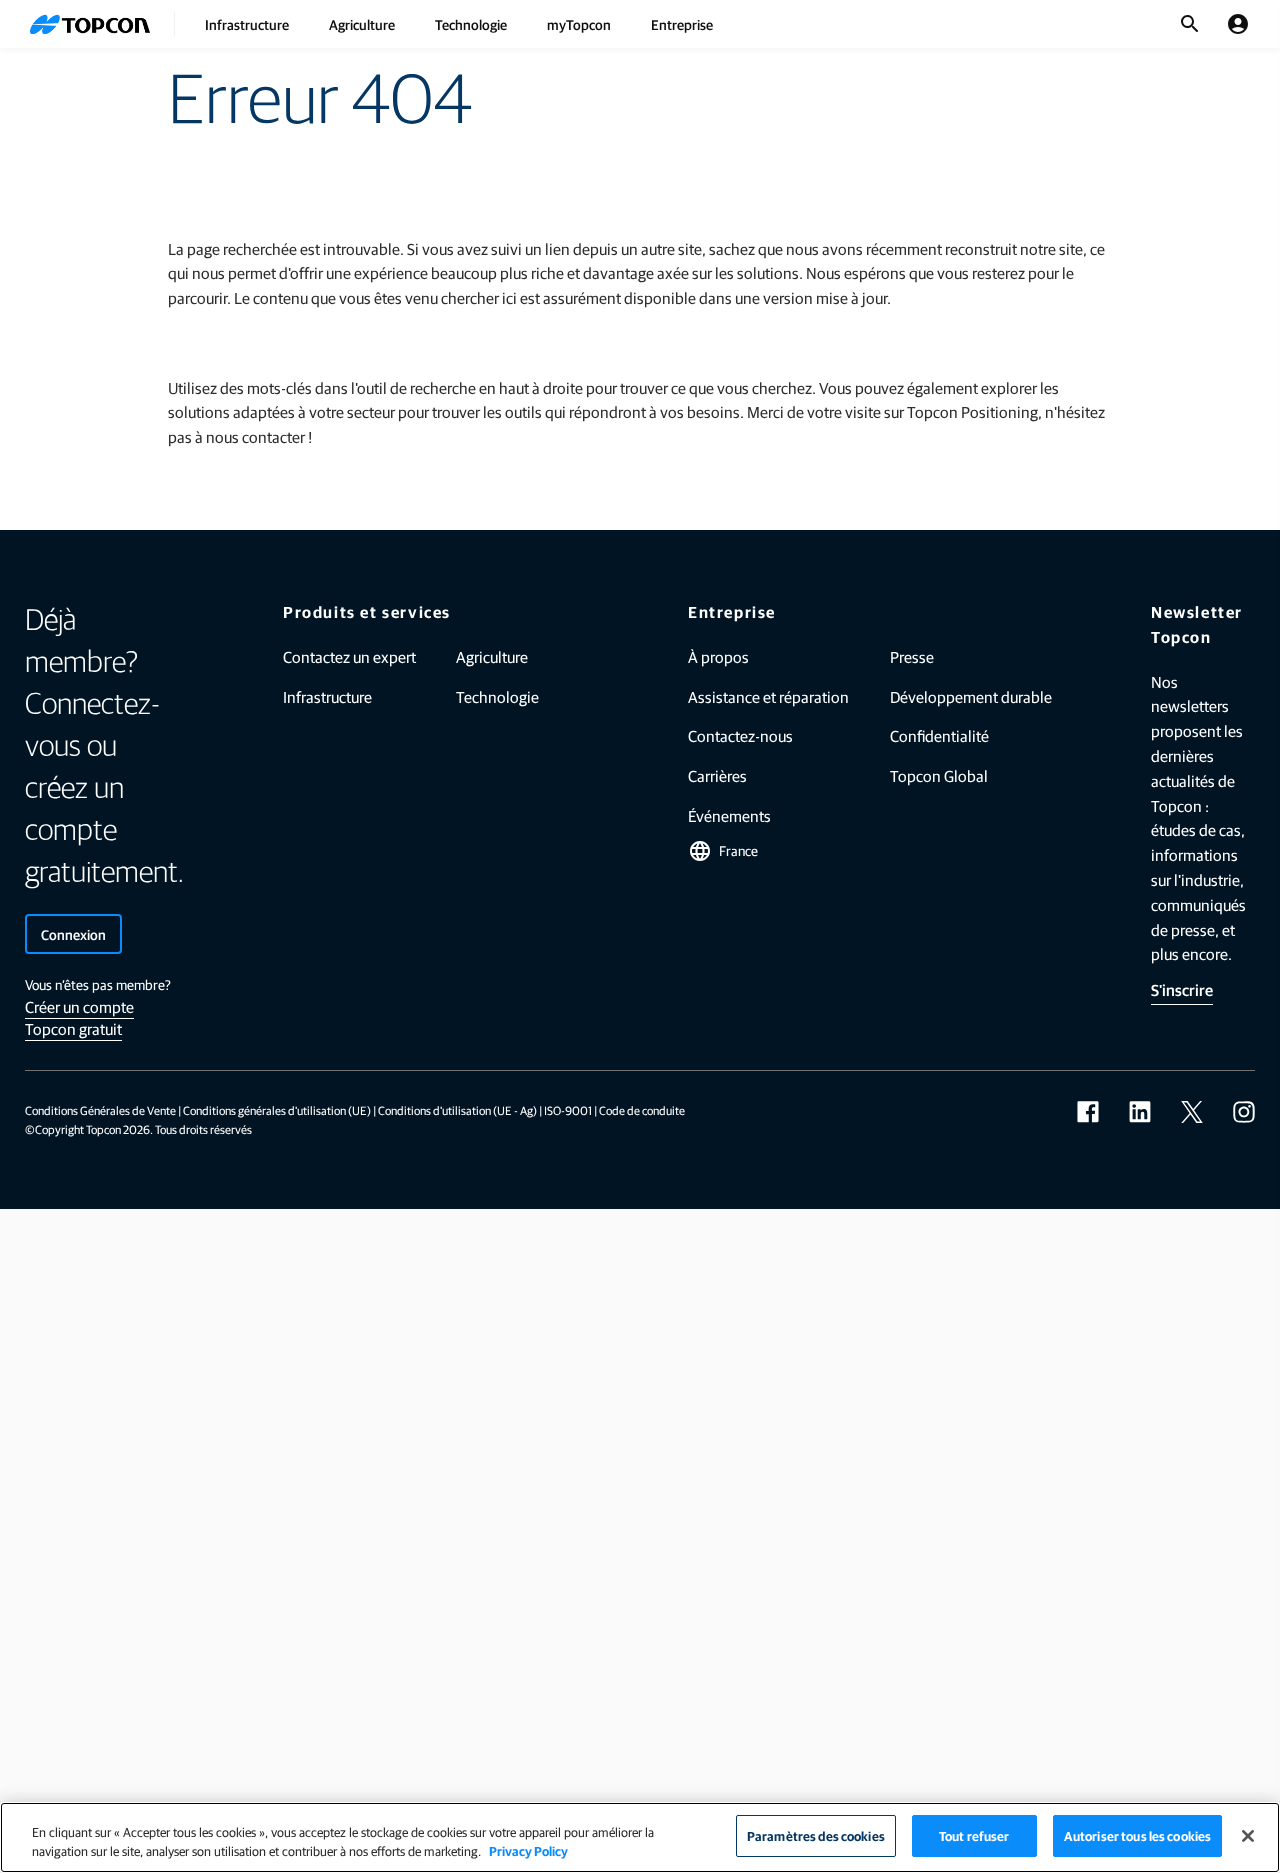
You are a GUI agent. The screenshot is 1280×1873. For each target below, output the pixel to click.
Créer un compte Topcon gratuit (79, 1017)
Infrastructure (247, 24)
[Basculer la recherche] (1190, 24)
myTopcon (579, 24)
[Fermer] (1248, 1836)
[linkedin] (1140, 1112)
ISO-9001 (568, 1110)
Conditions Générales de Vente (100, 1110)
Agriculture (362, 24)
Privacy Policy (528, 1851)
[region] (640, 1837)
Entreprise (682, 24)
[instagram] (1244, 1112)
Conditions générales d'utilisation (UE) (277, 1110)
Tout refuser (974, 1835)
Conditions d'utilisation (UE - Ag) (457, 1110)
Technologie (471, 24)
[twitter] (1192, 1112)
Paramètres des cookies (816, 1835)
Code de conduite (642, 1110)
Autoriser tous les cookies (1137, 1835)
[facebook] (1088, 1112)
